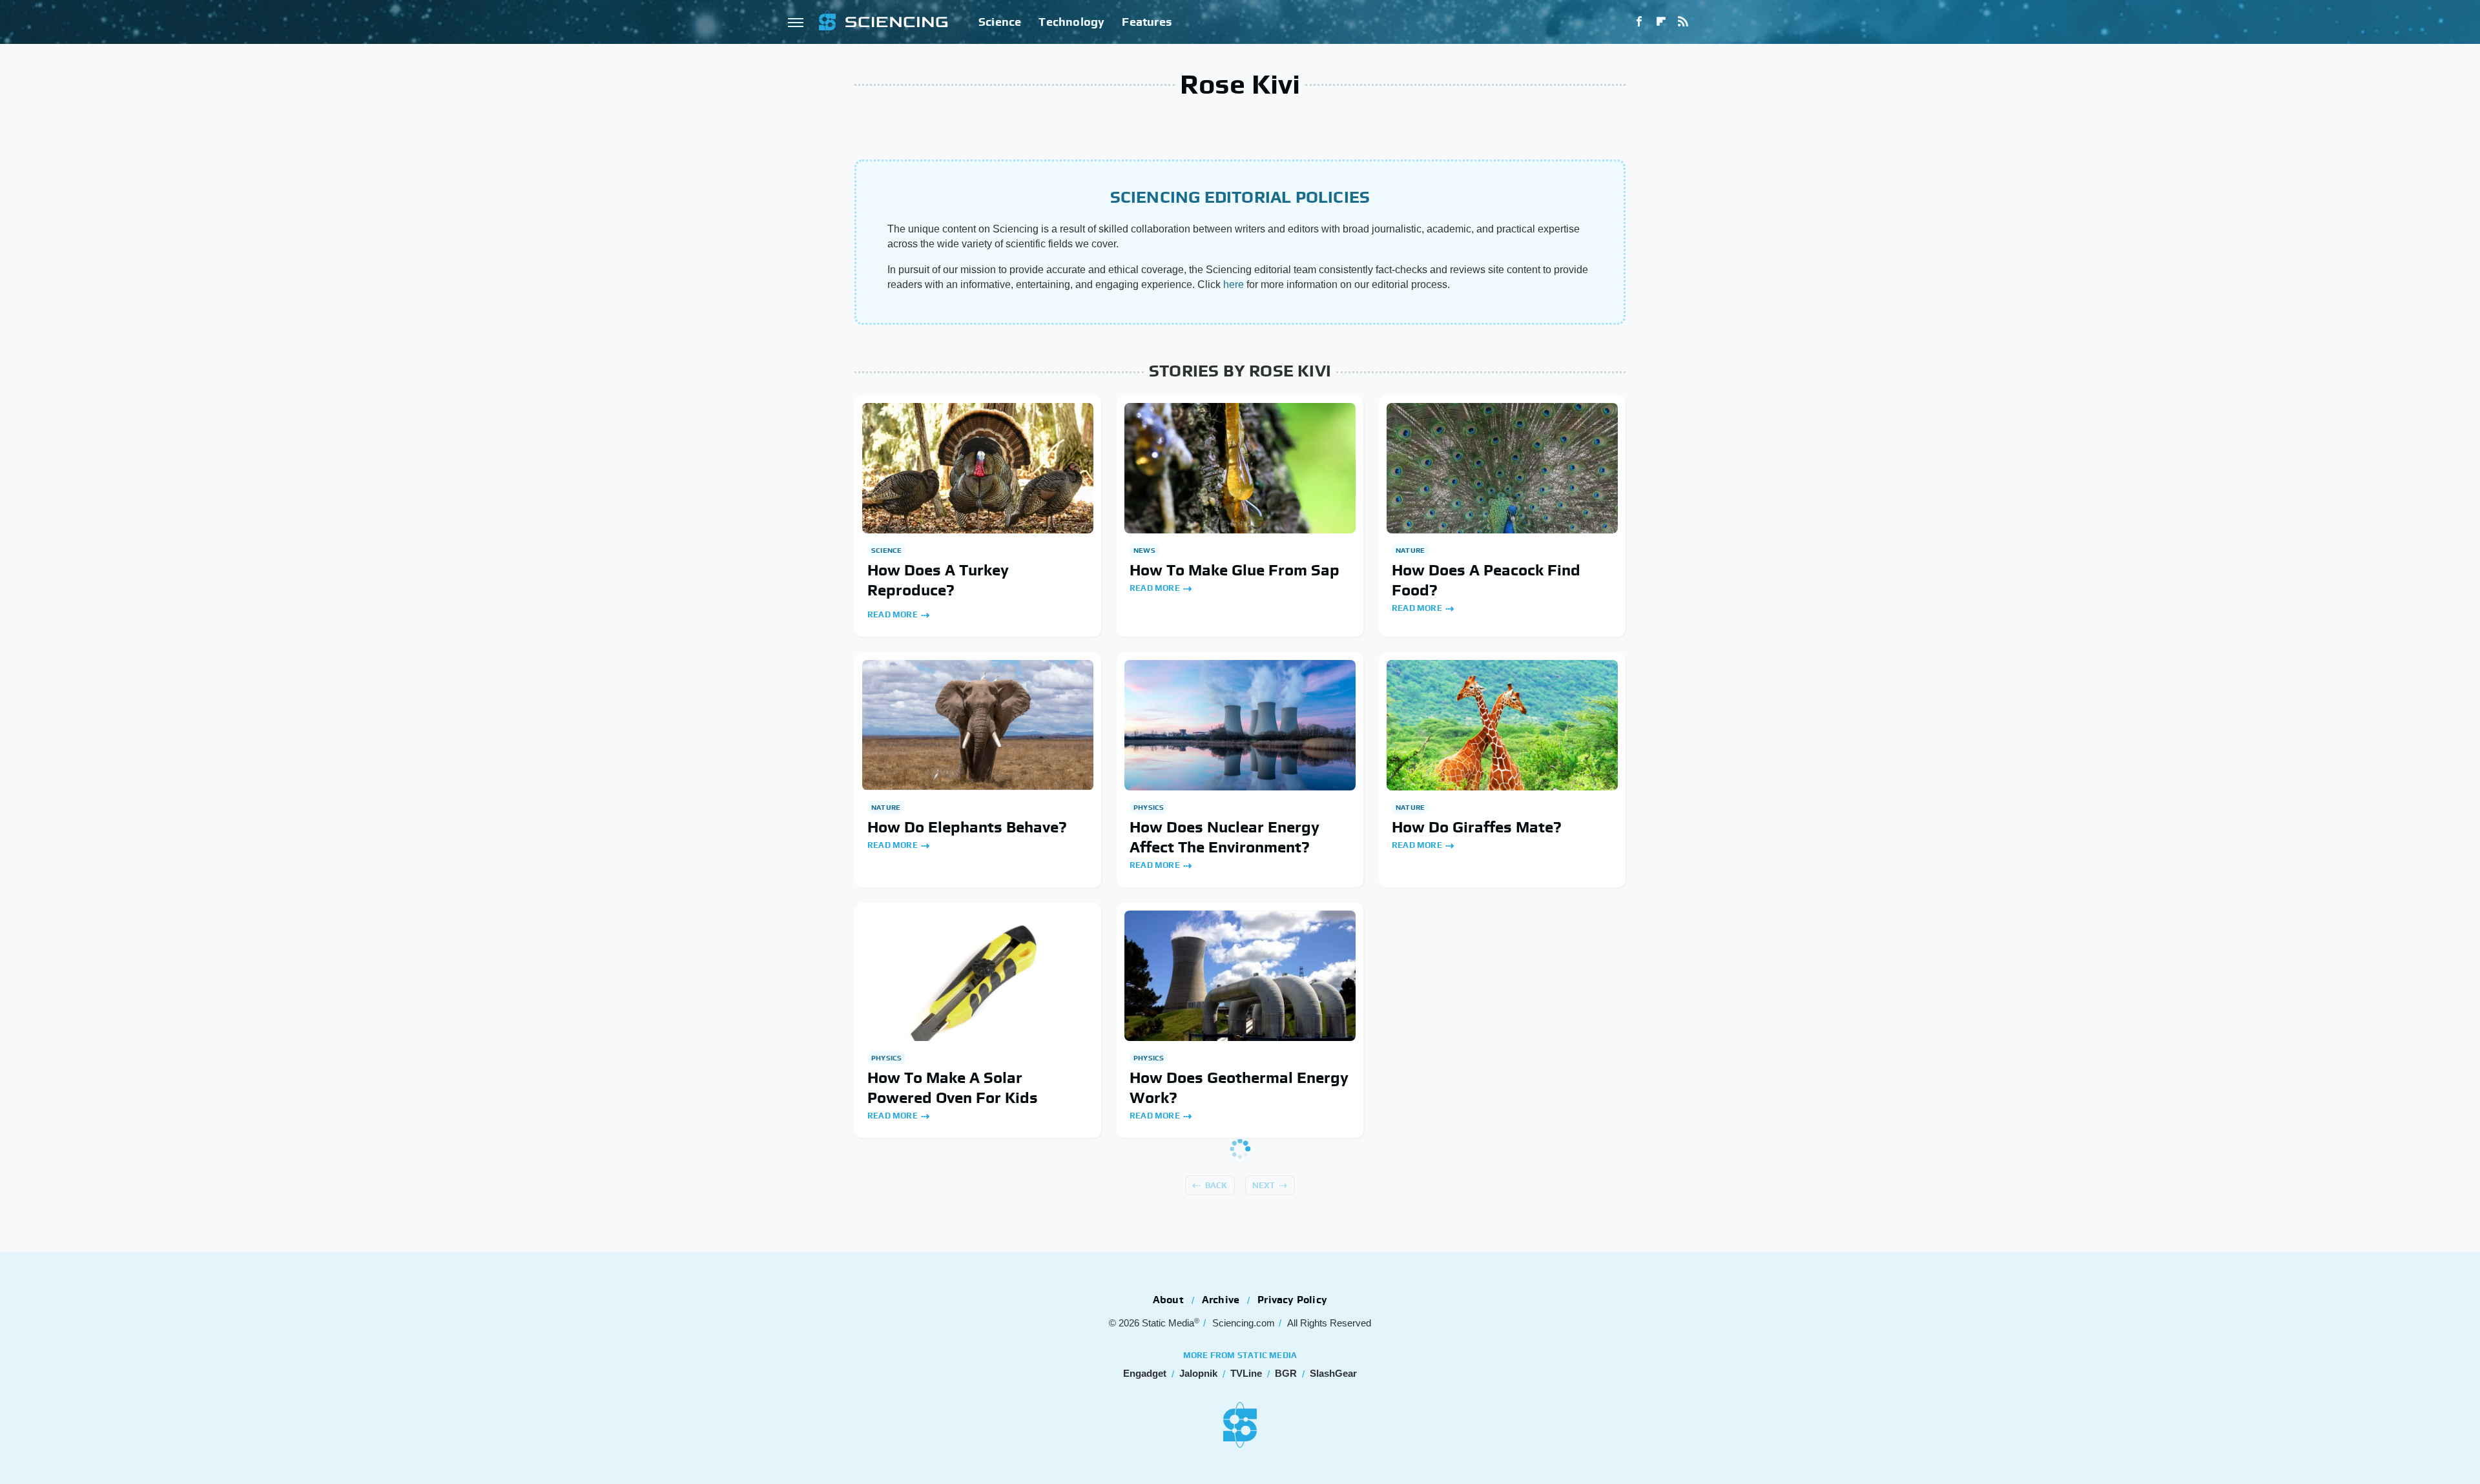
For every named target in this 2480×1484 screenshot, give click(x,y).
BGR (1286, 1373)
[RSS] (1683, 22)
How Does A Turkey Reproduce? (938, 580)
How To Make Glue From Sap (1235, 570)
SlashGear (1333, 1373)
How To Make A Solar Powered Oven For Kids (953, 1087)
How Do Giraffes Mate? (1477, 827)
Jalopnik (1198, 1373)
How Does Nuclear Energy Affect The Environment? (1224, 837)
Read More (893, 614)
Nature (1410, 550)
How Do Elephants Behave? (967, 827)
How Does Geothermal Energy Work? (1239, 1087)
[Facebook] (1639, 22)
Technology (1071, 22)
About (1168, 1300)
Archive (1221, 1300)
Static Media (1168, 1323)
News (1144, 550)
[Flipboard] (1661, 22)
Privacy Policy (1292, 1300)
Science (1000, 22)
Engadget (1145, 1373)
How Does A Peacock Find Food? (1486, 580)
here (1234, 284)
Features (1147, 22)
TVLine (1246, 1373)
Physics (1149, 807)
